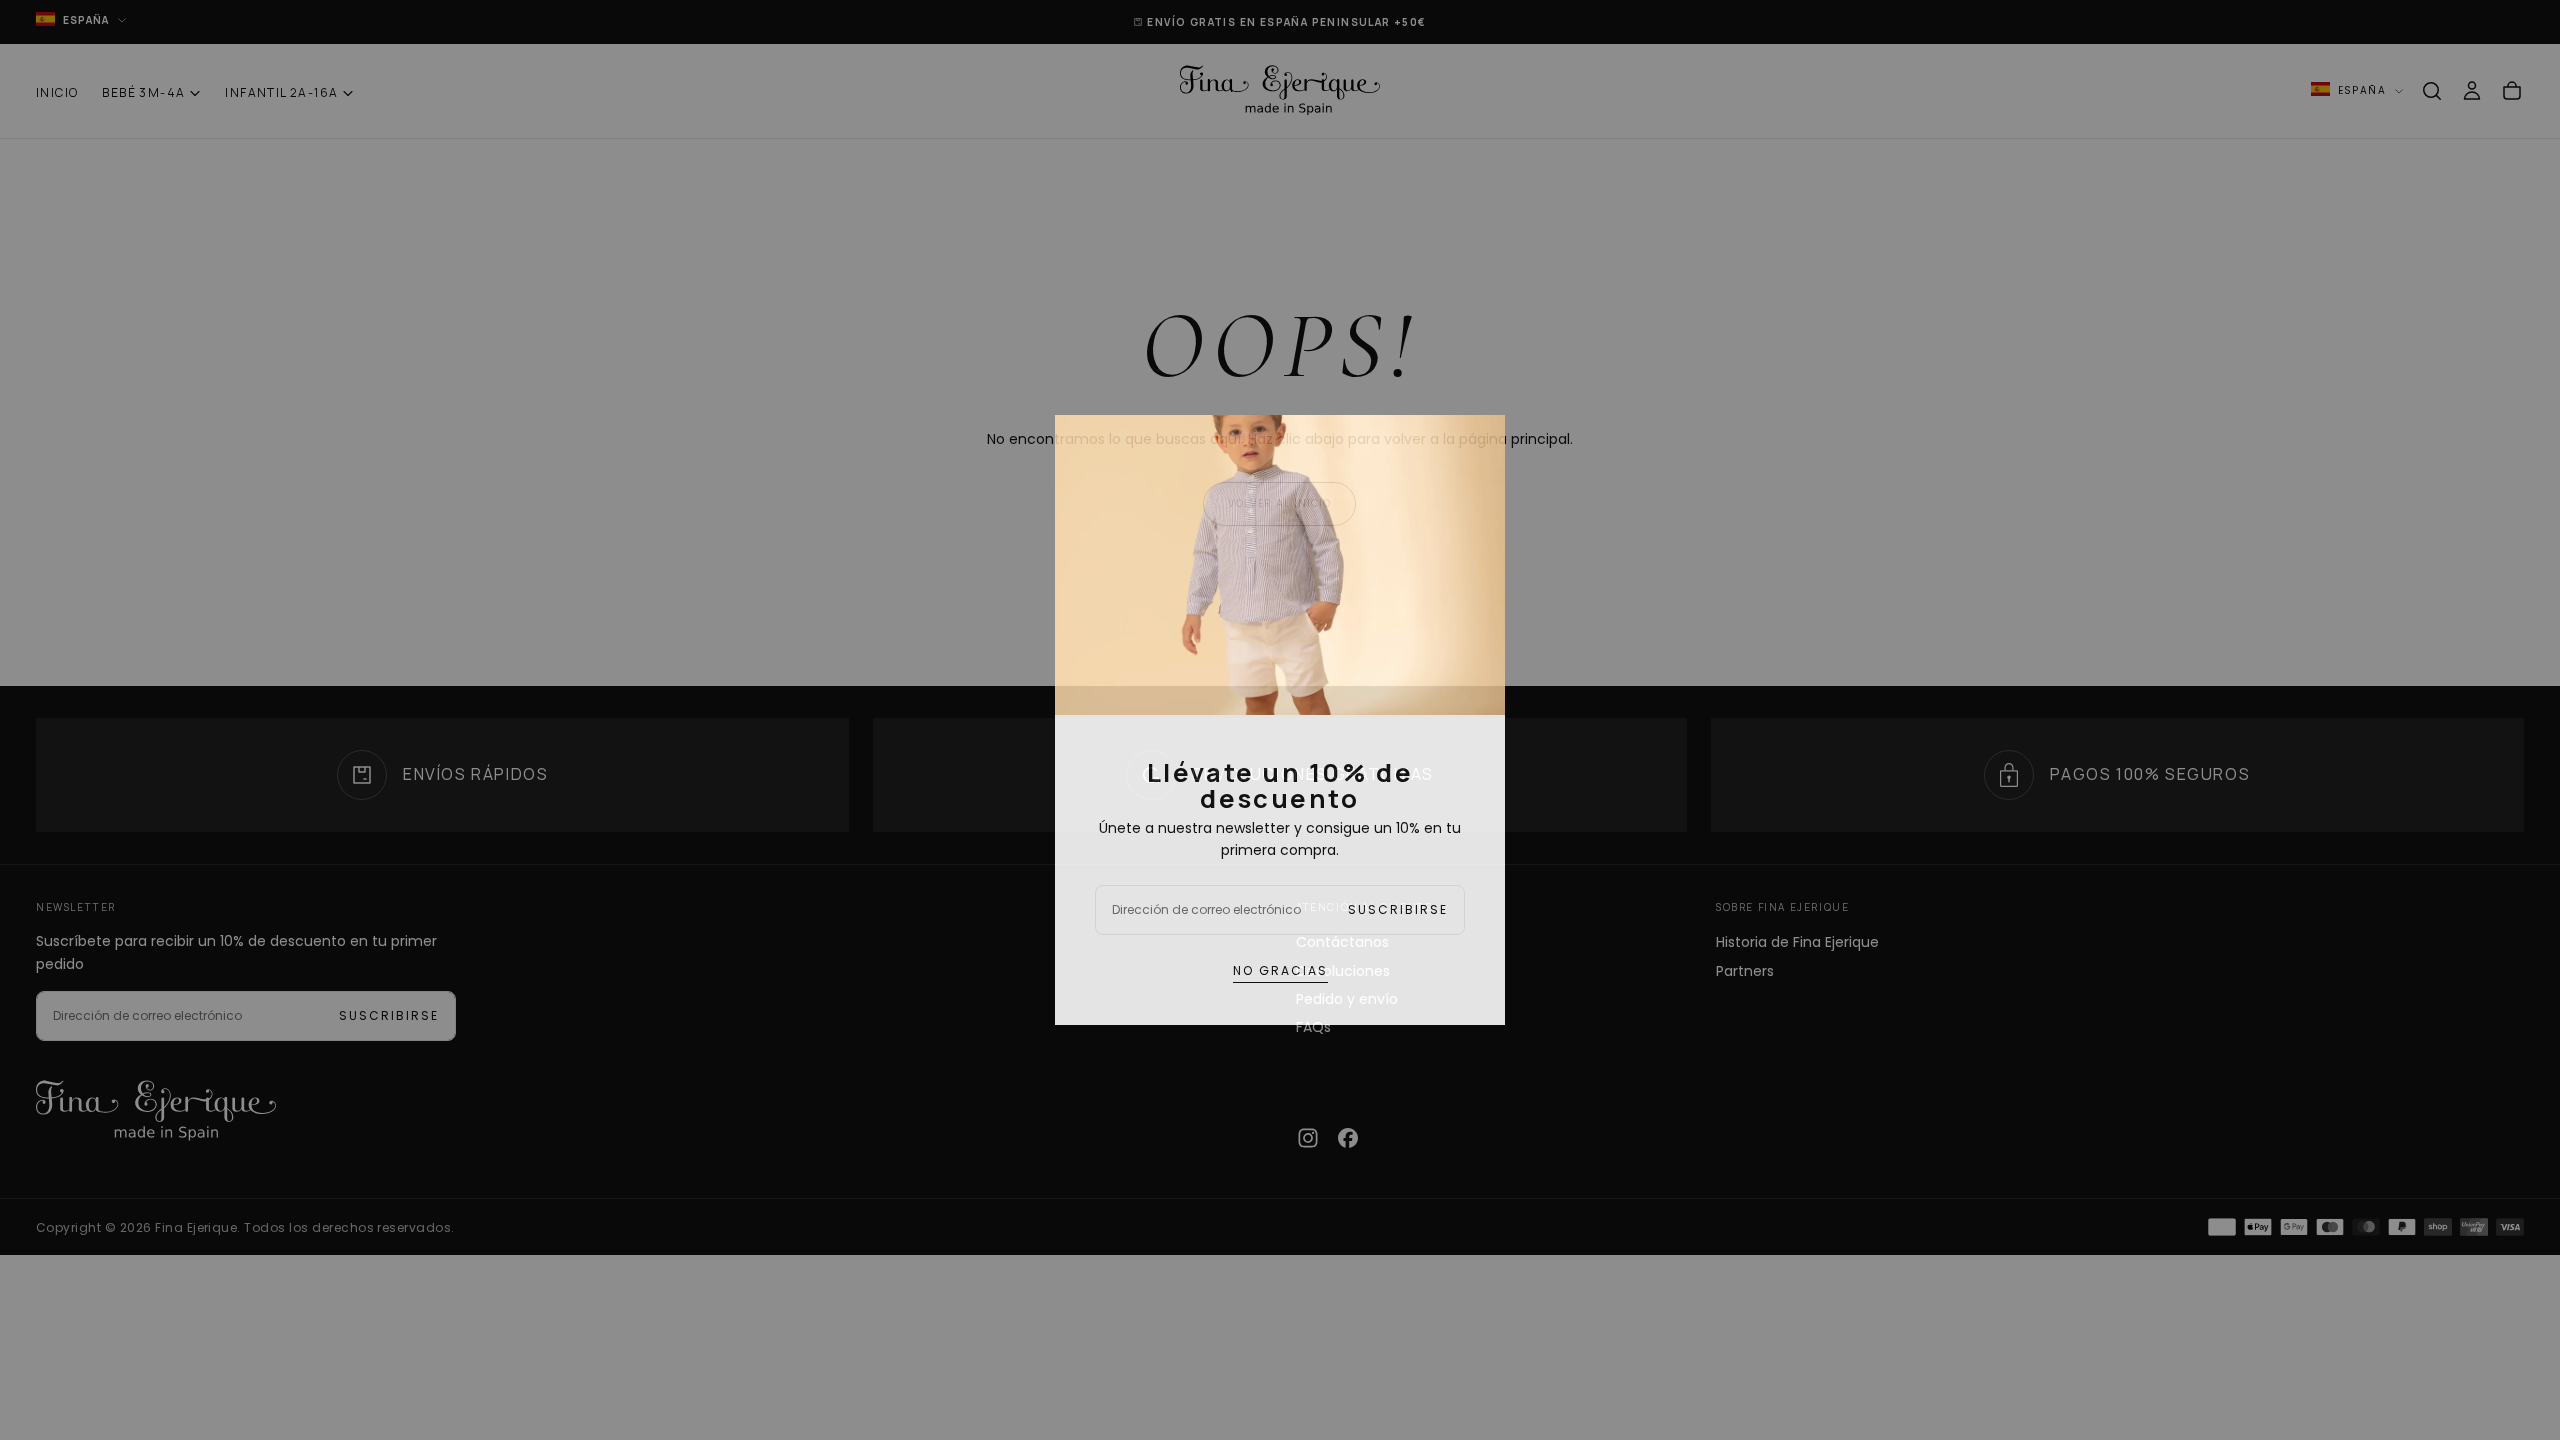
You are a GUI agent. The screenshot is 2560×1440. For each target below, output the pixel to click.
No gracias (1280, 970)
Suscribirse (1398, 909)
